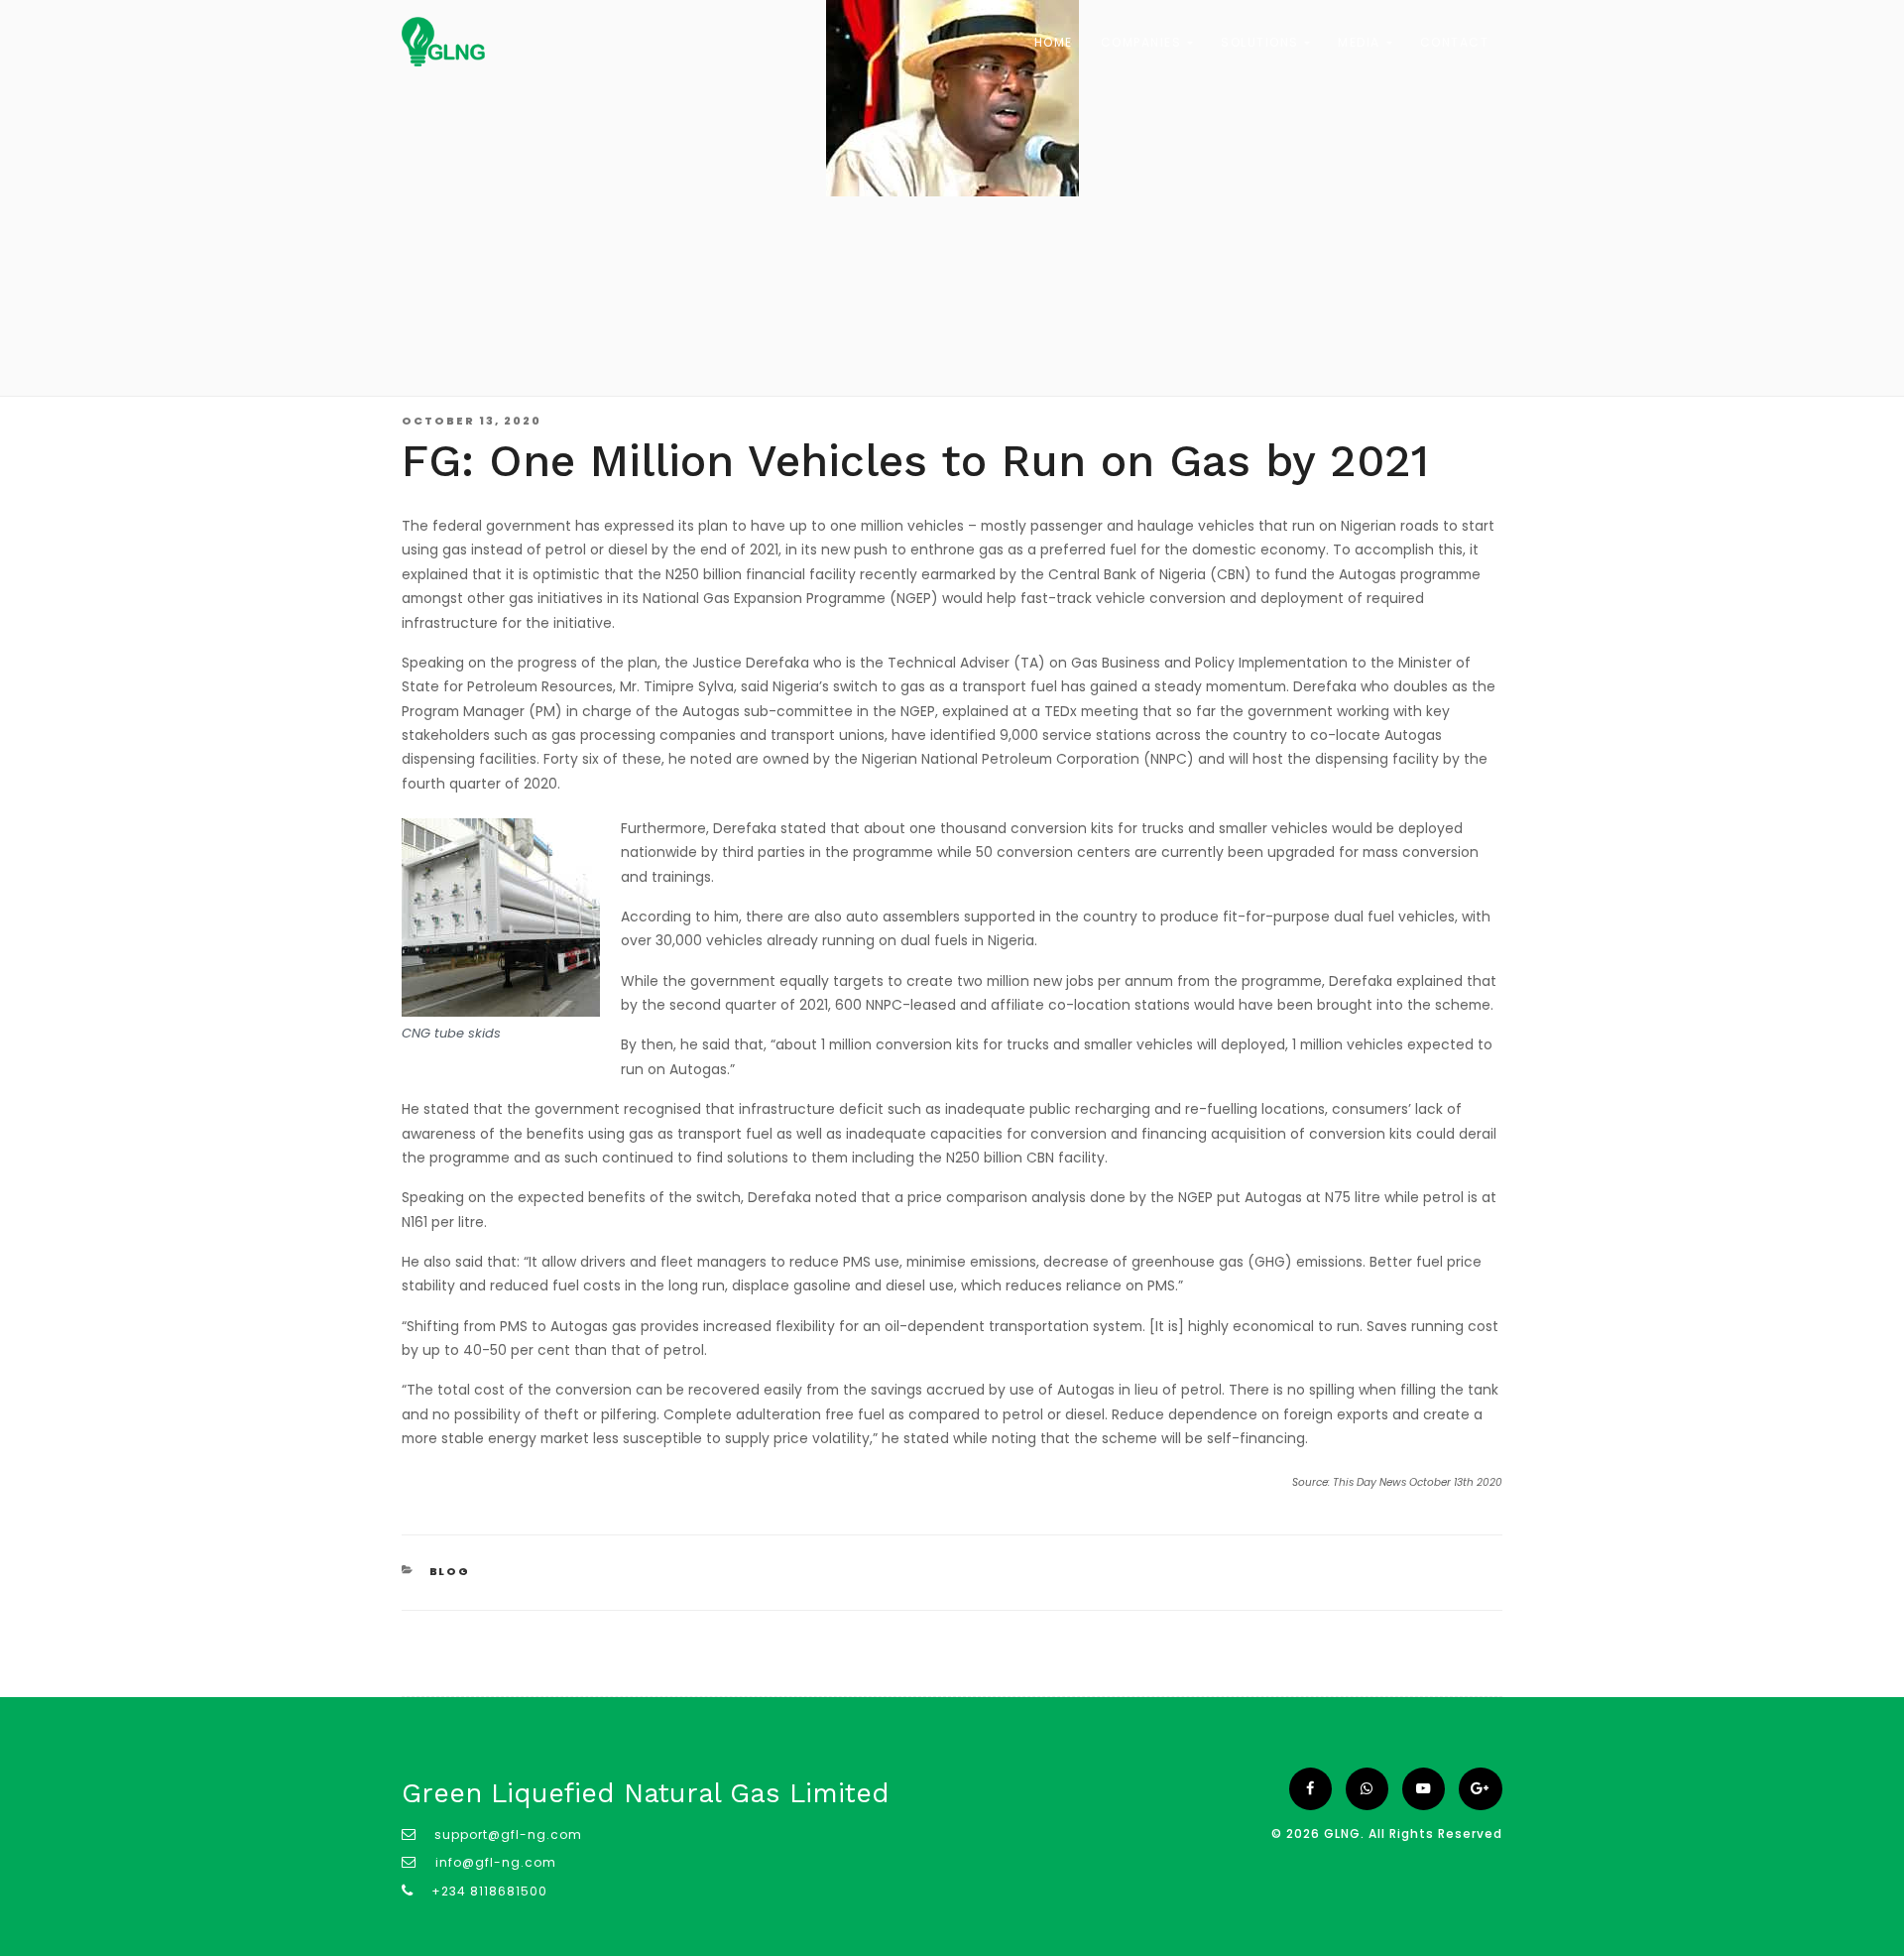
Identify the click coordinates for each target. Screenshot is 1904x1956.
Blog (450, 1571)
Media (1361, 42)
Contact (1455, 42)
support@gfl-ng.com (508, 1834)
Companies (1143, 42)
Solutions (1262, 42)
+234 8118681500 (489, 1891)
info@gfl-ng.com (494, 1862)
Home (1054, 42)
